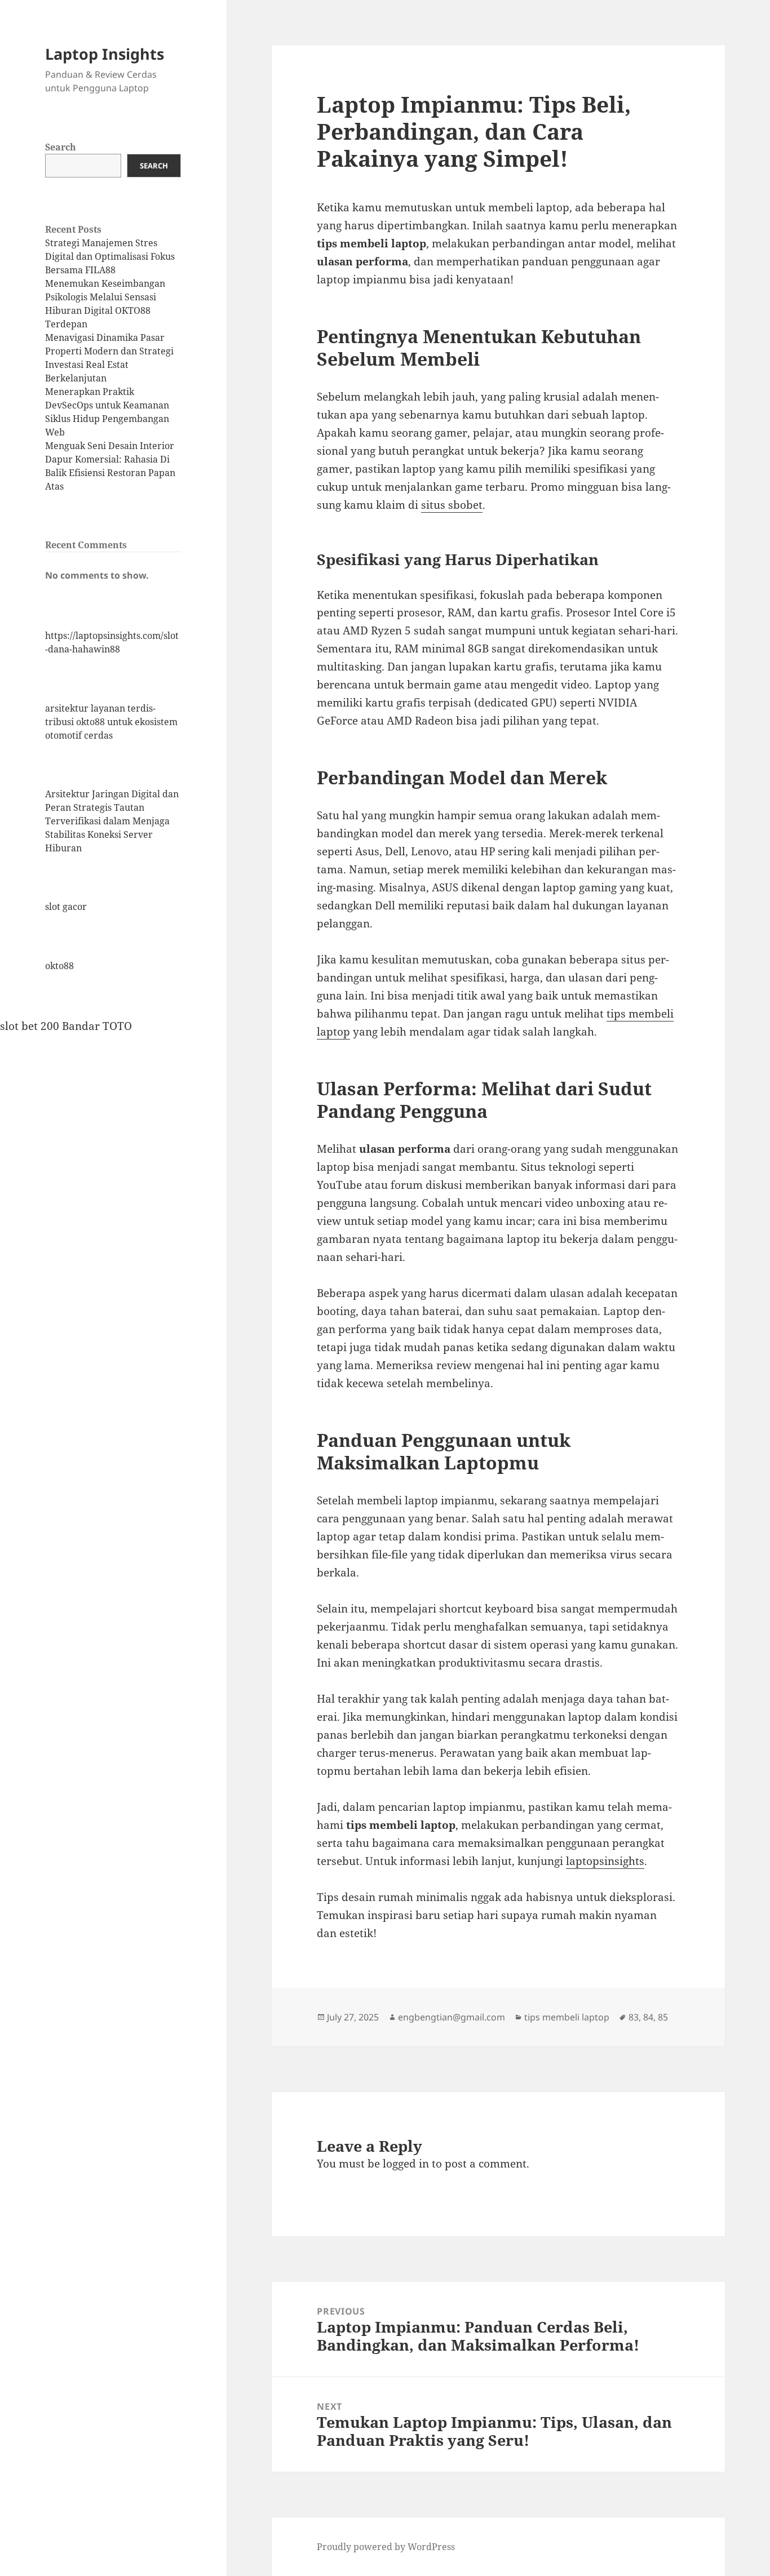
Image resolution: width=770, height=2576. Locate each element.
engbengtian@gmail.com (452, 2017)
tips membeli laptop (567, 2017)
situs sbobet (452, 505)
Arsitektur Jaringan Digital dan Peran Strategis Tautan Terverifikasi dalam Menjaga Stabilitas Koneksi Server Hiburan (112, 821)
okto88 (59, 966)
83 (634, 2017)
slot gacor (66, 907)
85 (663, 2017)
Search (61, 147)
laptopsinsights (605, 1861)
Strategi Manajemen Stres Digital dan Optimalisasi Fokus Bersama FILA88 (110, 256)
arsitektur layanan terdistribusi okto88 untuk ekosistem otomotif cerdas (111, 722)
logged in (406, 2164)
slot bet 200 (30, 1026)
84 (648, 2017)
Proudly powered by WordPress (386, 2547)
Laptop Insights (105, 54)
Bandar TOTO (97, 1026)
